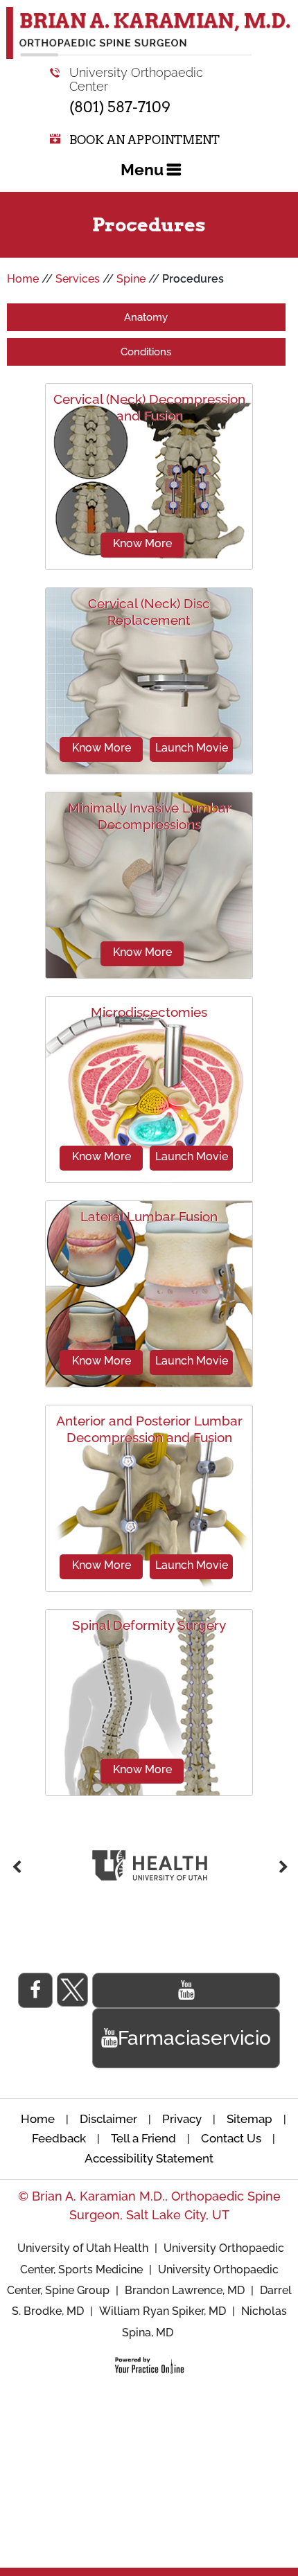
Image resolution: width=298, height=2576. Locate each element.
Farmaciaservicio (194, 2038)
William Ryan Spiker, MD (163, 2311)
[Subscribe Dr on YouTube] (186, 1990)
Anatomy (146, 317)
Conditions (146, 352)
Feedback (59, 2138)
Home (23, 279)
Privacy (182, 2119)
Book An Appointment (144, 140)
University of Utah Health (84, 2248)
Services (78, 279)
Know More (142, 543)
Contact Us (231, 2138)
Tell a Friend (143, 2138)
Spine (131, 279)
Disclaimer (110, 2119)
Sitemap (249, 2119)
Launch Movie (192, 748)
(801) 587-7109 (120, 107)
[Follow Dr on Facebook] (35, 1990)
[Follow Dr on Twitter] (72, 1990)
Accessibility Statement (149, 2158)
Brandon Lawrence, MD (185, 2290)
